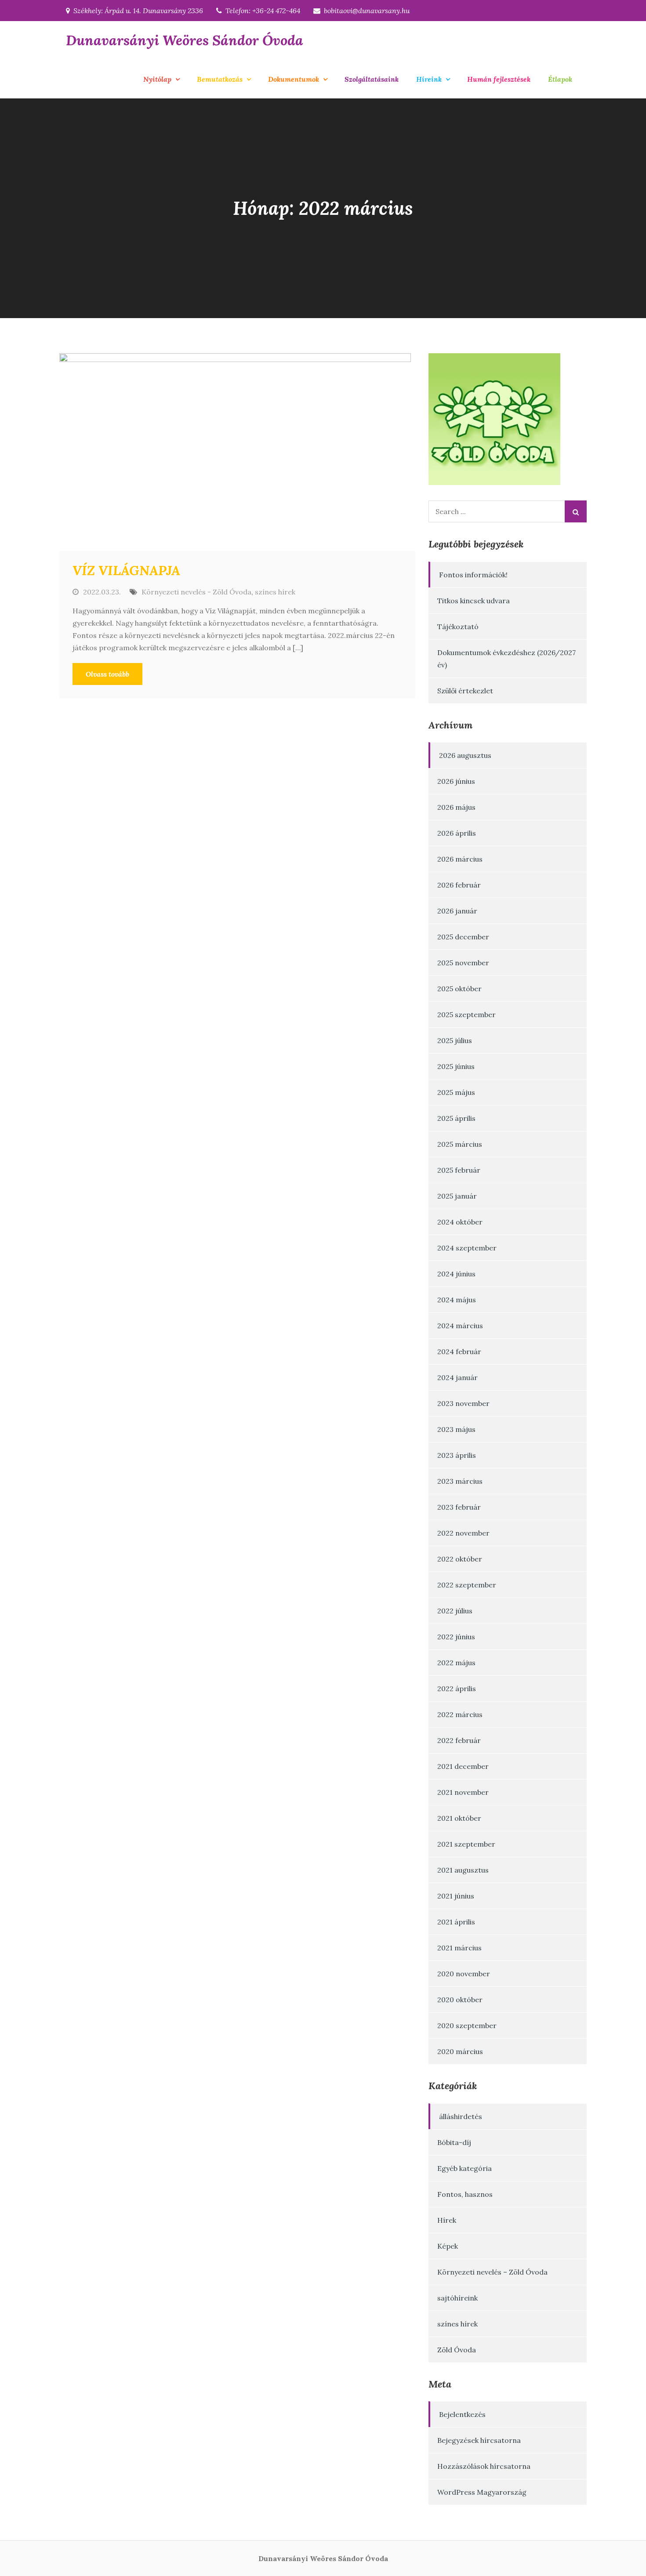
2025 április (456, 1118)
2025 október (459, 989)
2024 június (456, 1274)
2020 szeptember (467, 2025)
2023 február (459, 1507)
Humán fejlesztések (499, 79)
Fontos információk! (473, 575)
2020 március (460, 2051)
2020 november (464, 1974)
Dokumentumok (294, 79)
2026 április (457, 833)
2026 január (457, 911)
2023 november (463, 1403)
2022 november (463, 1533)
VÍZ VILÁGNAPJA (126, 570)
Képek (448, 2246)
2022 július (455, 1611)
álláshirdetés (461, 2116)
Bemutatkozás (220, 79)
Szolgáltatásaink (372, 79)
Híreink (429, 79)
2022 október (460, 1559)
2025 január (457, 1196)
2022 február (459, 1740)
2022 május (456, 1663)
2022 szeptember (467, 1585)
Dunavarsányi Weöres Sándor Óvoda (185, 40)
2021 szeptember (466, 1844)
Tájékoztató (458, 627)
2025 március (460, 1144)
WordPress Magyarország (482, 2492)
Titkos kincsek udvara (474, 601)
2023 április (457, 1455)
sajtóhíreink (457, 2298)
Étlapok (560, 79)
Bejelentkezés (462, 2414)
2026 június (456, 781)
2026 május (456, 807)
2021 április (456, 1922)
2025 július (455, 1040)
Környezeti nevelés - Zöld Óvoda (196, 592)
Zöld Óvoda (457, 2350)
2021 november (463, 1792)
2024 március (460, 1326)
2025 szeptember (466, 1014)
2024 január (457, 1377)
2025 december (463, 937)
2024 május (457, 1300)
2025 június (456, 1066)
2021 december (463, 1766)
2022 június (456, 1637)
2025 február (459, 1170)
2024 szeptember (467, 1248)
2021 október (459, 1818)
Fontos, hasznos (465, 2194)
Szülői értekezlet (465, 691)
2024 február (459, 1351)
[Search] (576, 511)
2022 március (460, 1714)
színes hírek (275, 592)
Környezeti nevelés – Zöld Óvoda (492, 2272)
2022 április (457, 1688)
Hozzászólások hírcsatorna (484, 2466)
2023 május (456, 1429)
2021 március (459, 1948)
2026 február (459, 885)
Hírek (447, 2220)
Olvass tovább (107, 674)
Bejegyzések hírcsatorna (479, 2440)
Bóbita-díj (454, 2142)
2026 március (460, 859)
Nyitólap (157, 79)
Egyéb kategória (465, 2168)
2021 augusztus (463, 1870)
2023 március (460, 1481)
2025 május (456, 1092)
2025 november (463, 963)
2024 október (460, 1222)
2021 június (456, 1896)
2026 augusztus (465, 755)
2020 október (460, 2000)
